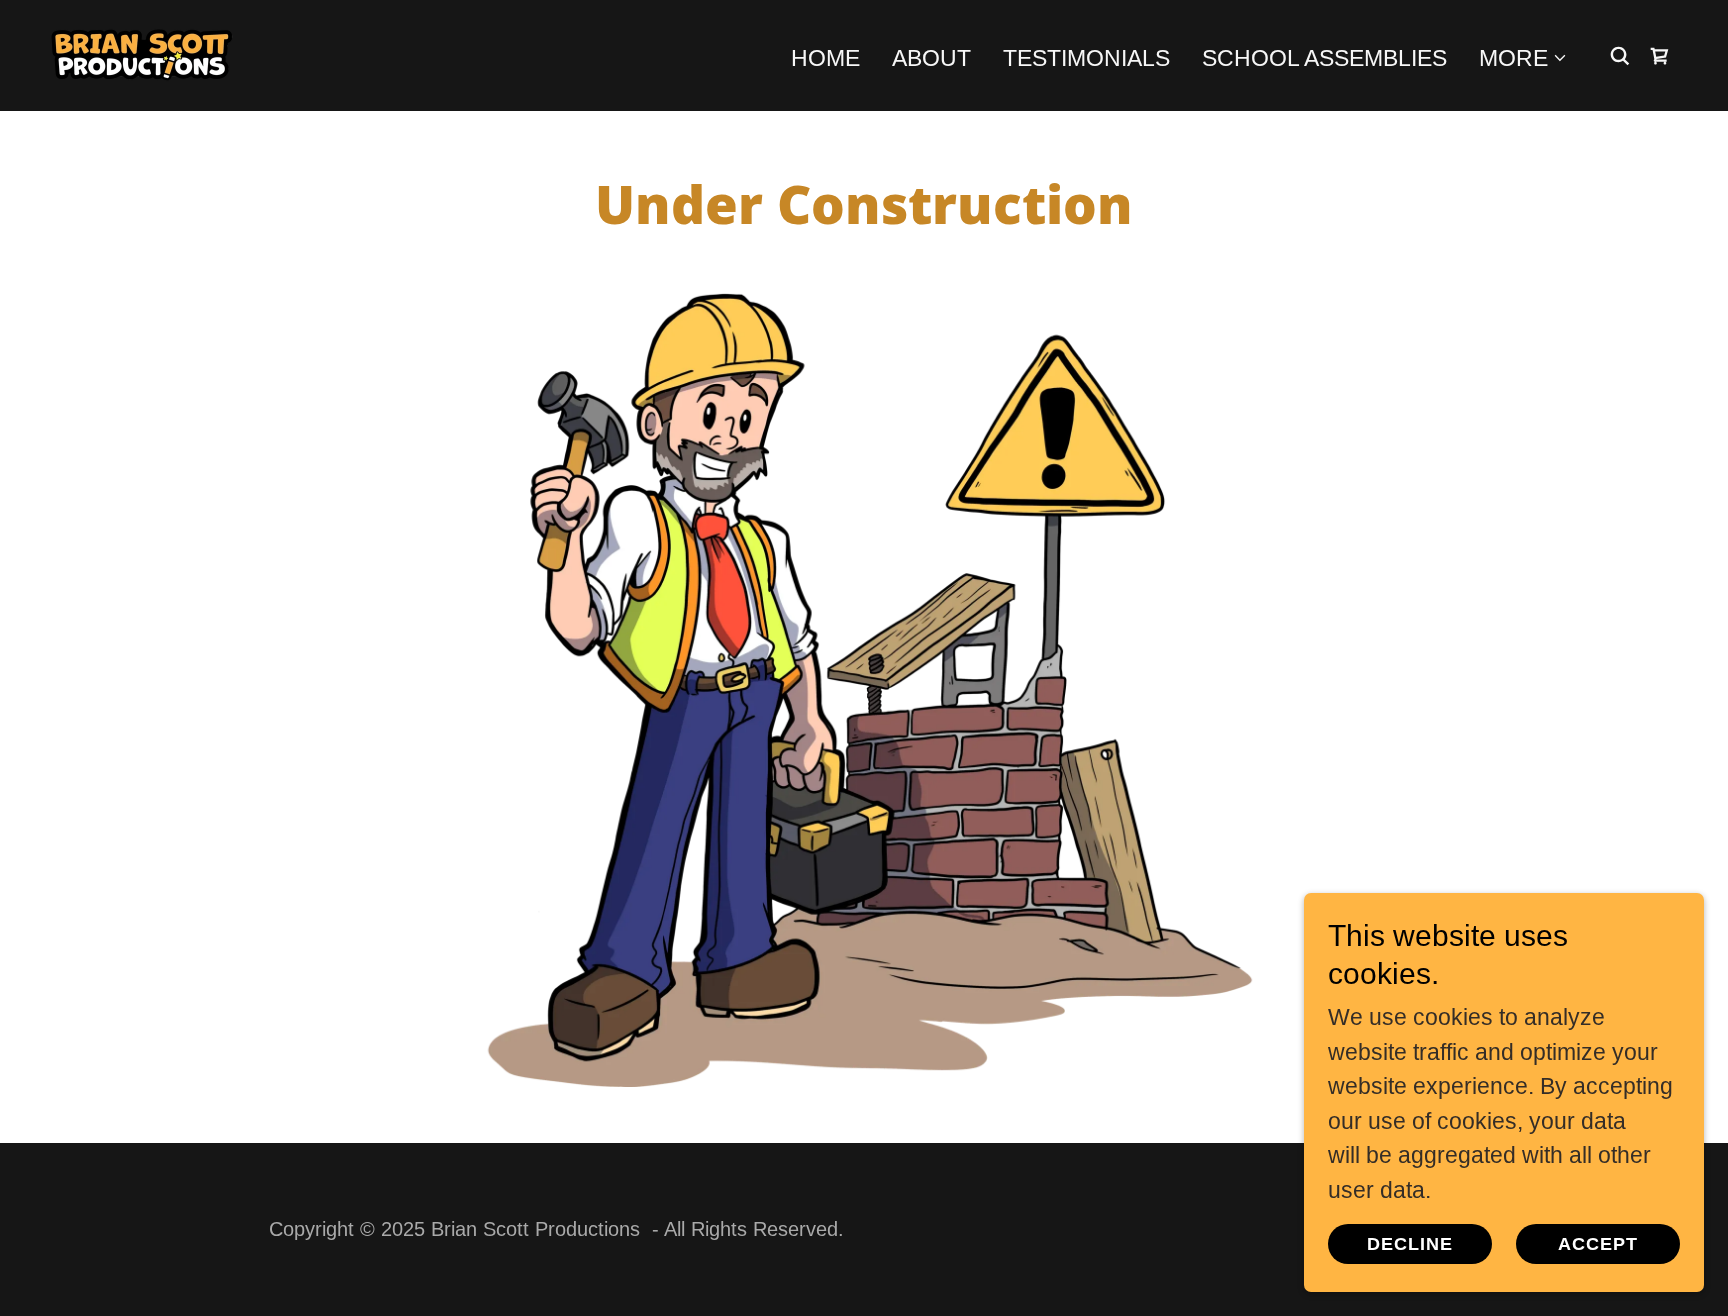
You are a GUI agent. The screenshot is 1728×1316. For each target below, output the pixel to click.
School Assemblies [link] (1324, 58)
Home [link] (825, 58)
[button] (1523, 58)
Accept (1598, 1244)
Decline (1410, 1244)
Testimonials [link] (1086, 58)
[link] (141, 54)
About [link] (931, 58)
